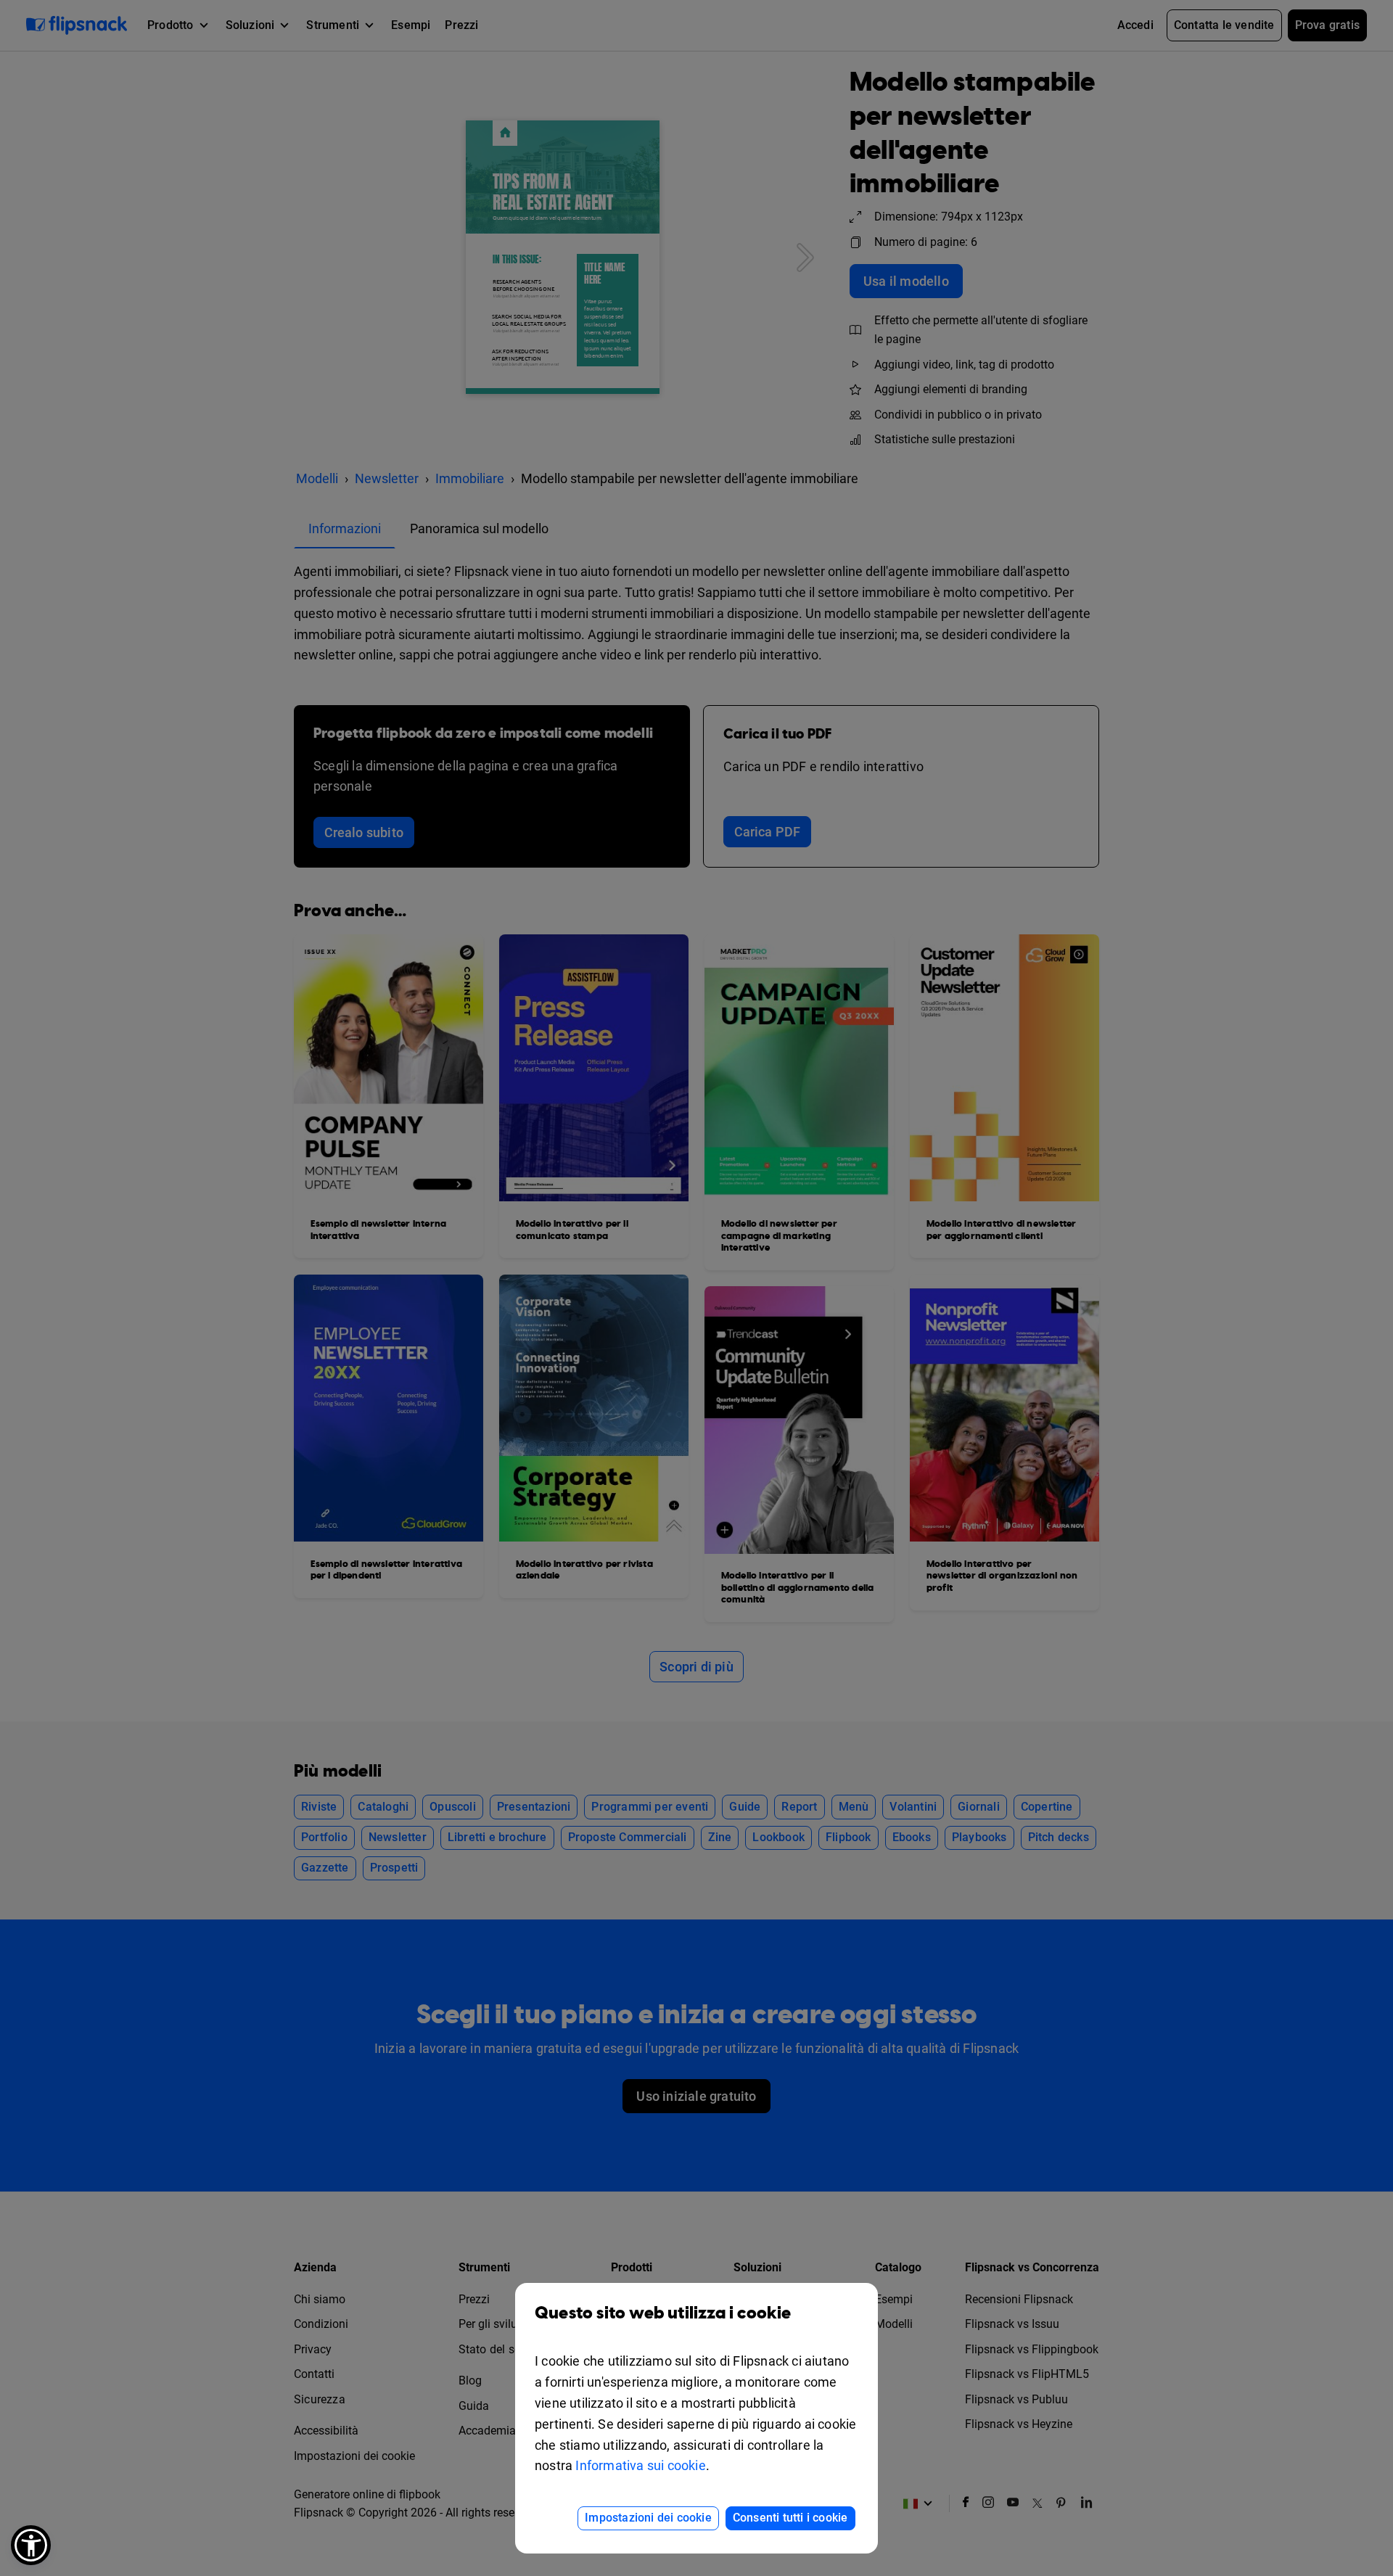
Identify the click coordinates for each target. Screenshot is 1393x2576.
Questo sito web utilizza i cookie (663, 2313)
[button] (31, 2545)
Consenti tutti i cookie (790, 2518)
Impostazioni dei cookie (648, 2518)
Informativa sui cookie (640, 2465)
